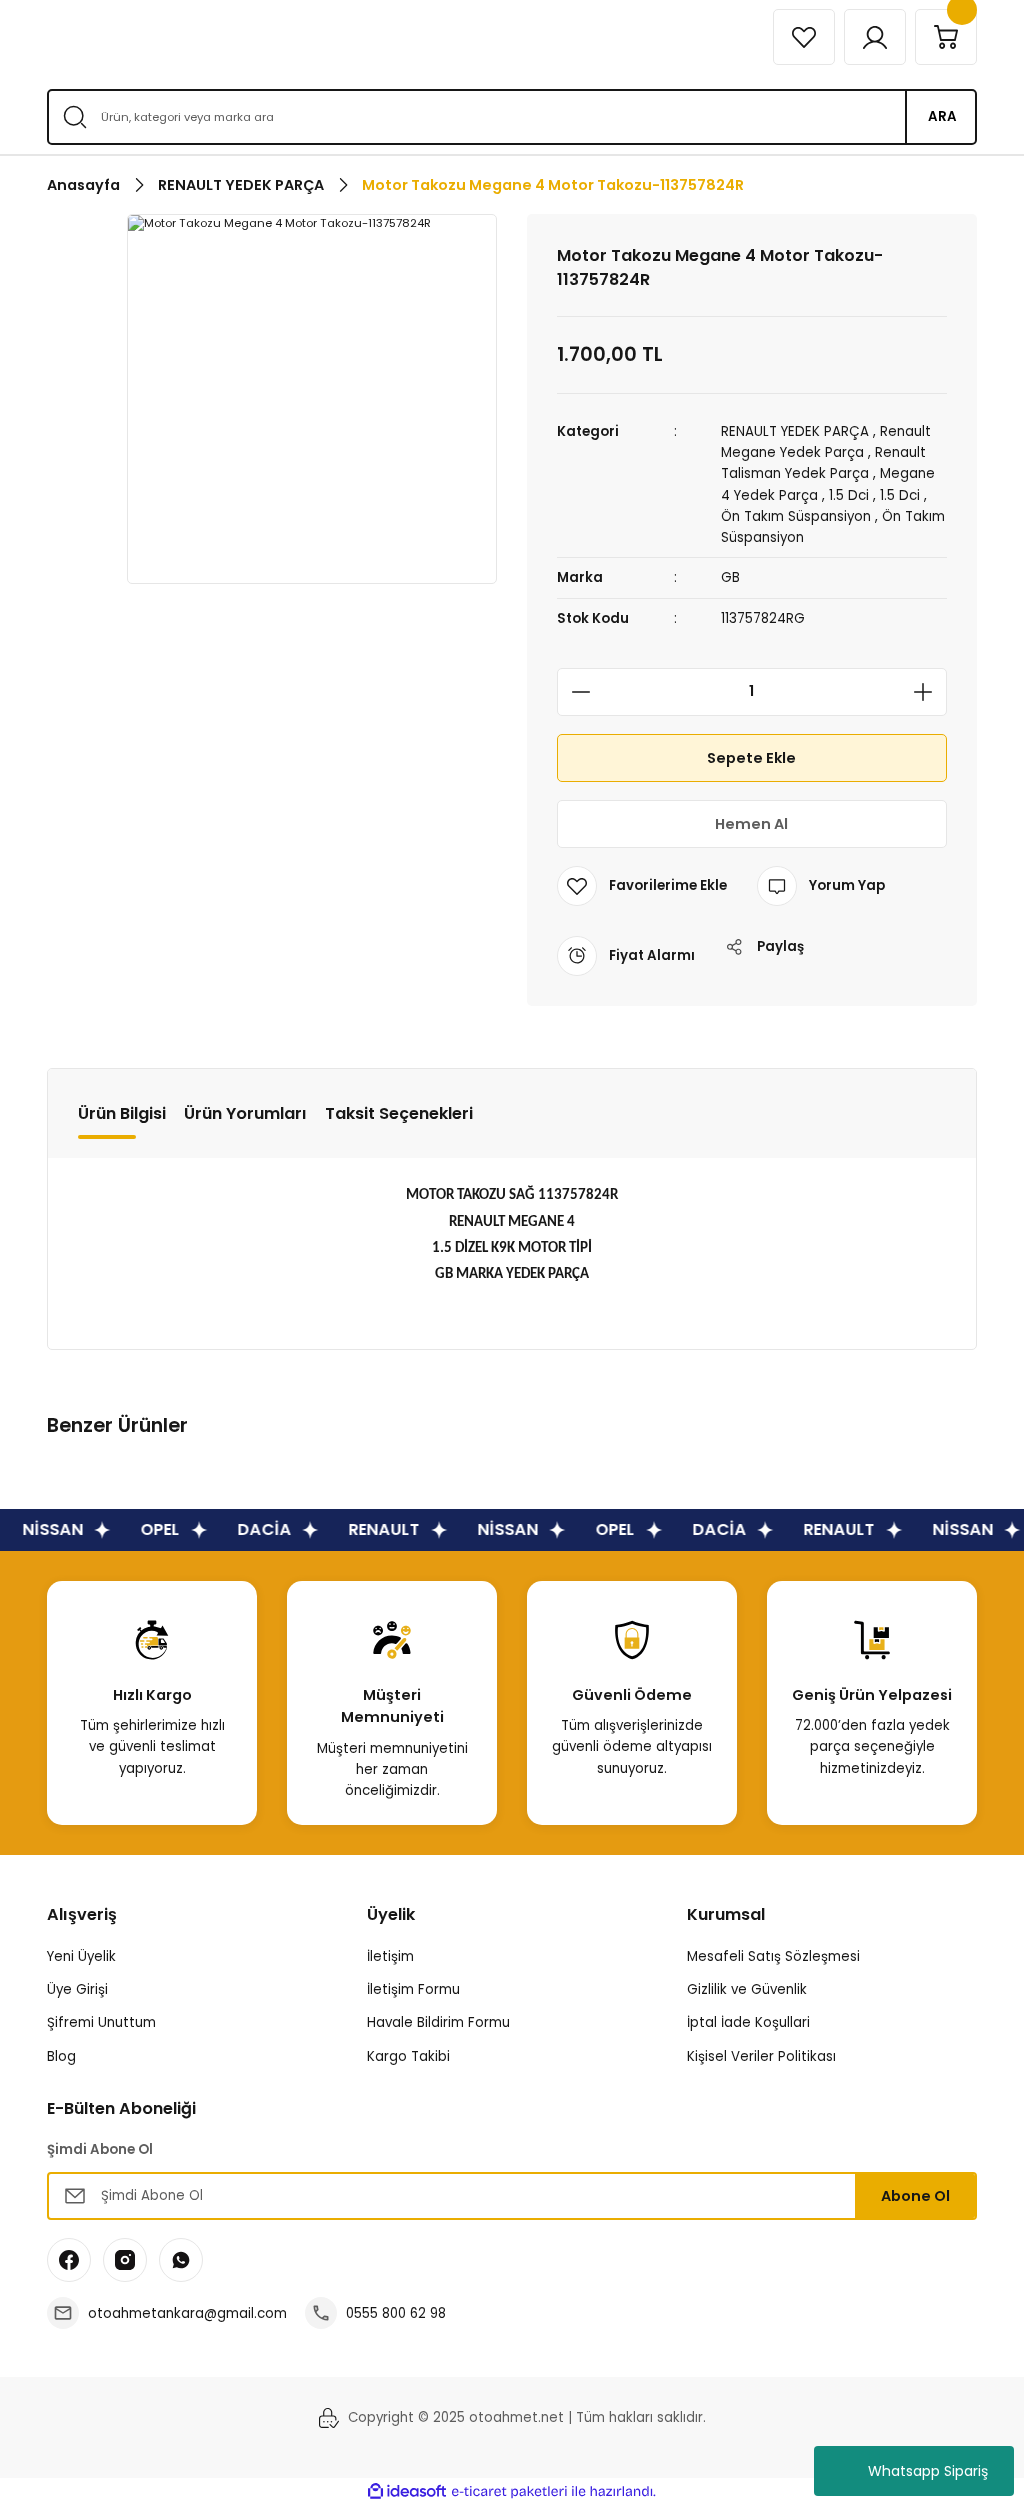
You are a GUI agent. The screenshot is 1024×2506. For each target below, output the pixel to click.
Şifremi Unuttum (101, 2022)
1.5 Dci (849, 495)
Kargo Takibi (408, 2056)
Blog (61, 2056)
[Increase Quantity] (929, 692)
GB (730, 577)
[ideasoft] (407, 2492)
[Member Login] (875, 37)
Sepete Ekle (751, 758)
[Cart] (946, 37)
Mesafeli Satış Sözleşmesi (773, 1956)
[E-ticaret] (509, 2491)
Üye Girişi (77, 1989)
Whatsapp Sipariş (928, 2471)
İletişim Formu (413, 1989)
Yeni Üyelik (81, 1956)
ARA (942, 116)
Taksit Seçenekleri (399, 1113)
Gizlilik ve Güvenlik (747, 1989)
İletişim (390, 1956)
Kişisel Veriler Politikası (761, 2056)
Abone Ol (915, 2196)
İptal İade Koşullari (748, 2022)
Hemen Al (751, 824)
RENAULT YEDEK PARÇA (795, 431)
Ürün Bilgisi (122, 1113)
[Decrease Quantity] (575, 692)
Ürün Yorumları (245, 1113)
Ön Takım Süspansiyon (796, 516)
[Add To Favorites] (642, 886)
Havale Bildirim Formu (438, 2022)
